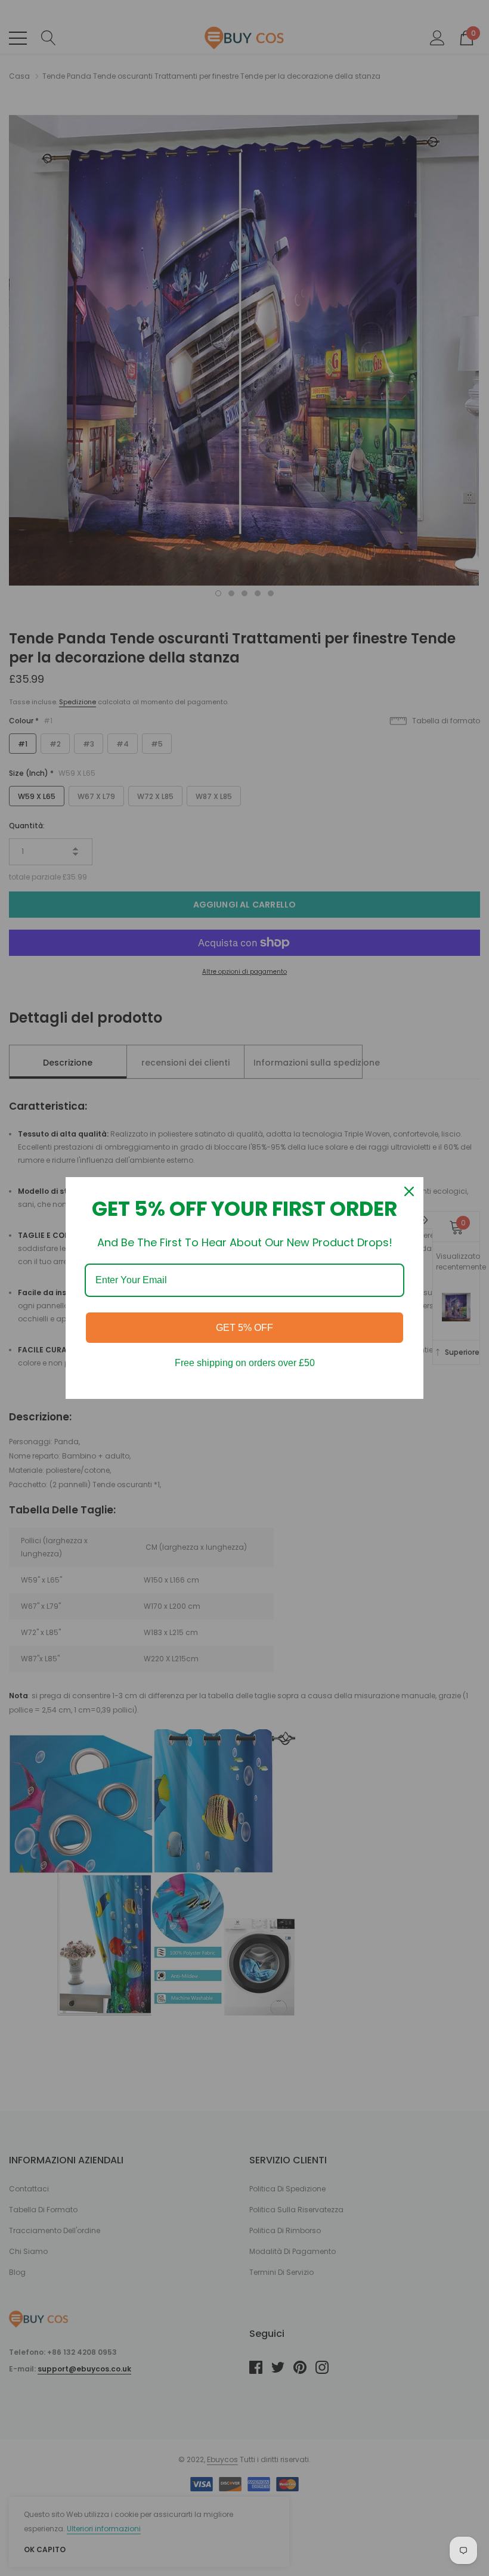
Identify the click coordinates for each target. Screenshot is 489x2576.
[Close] (409, 1191)
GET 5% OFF (244, 1328)
